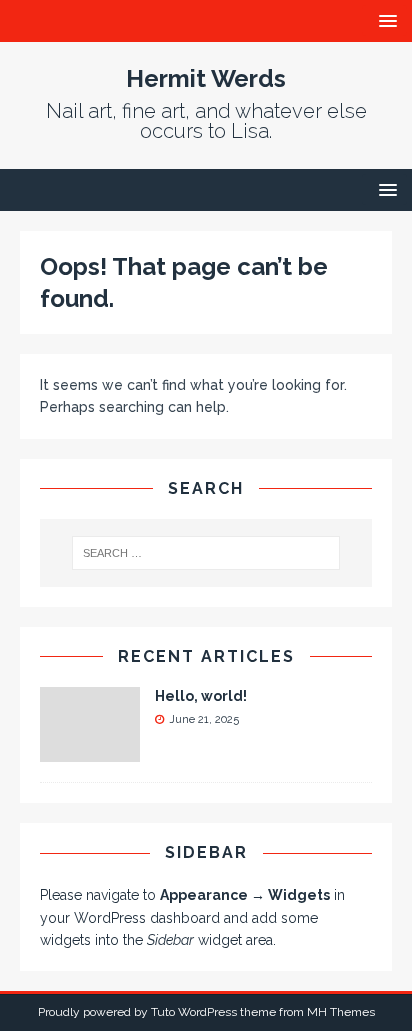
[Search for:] (206, 553)
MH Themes (341, 1012)
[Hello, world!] (90, 751)
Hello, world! (201, 696)
